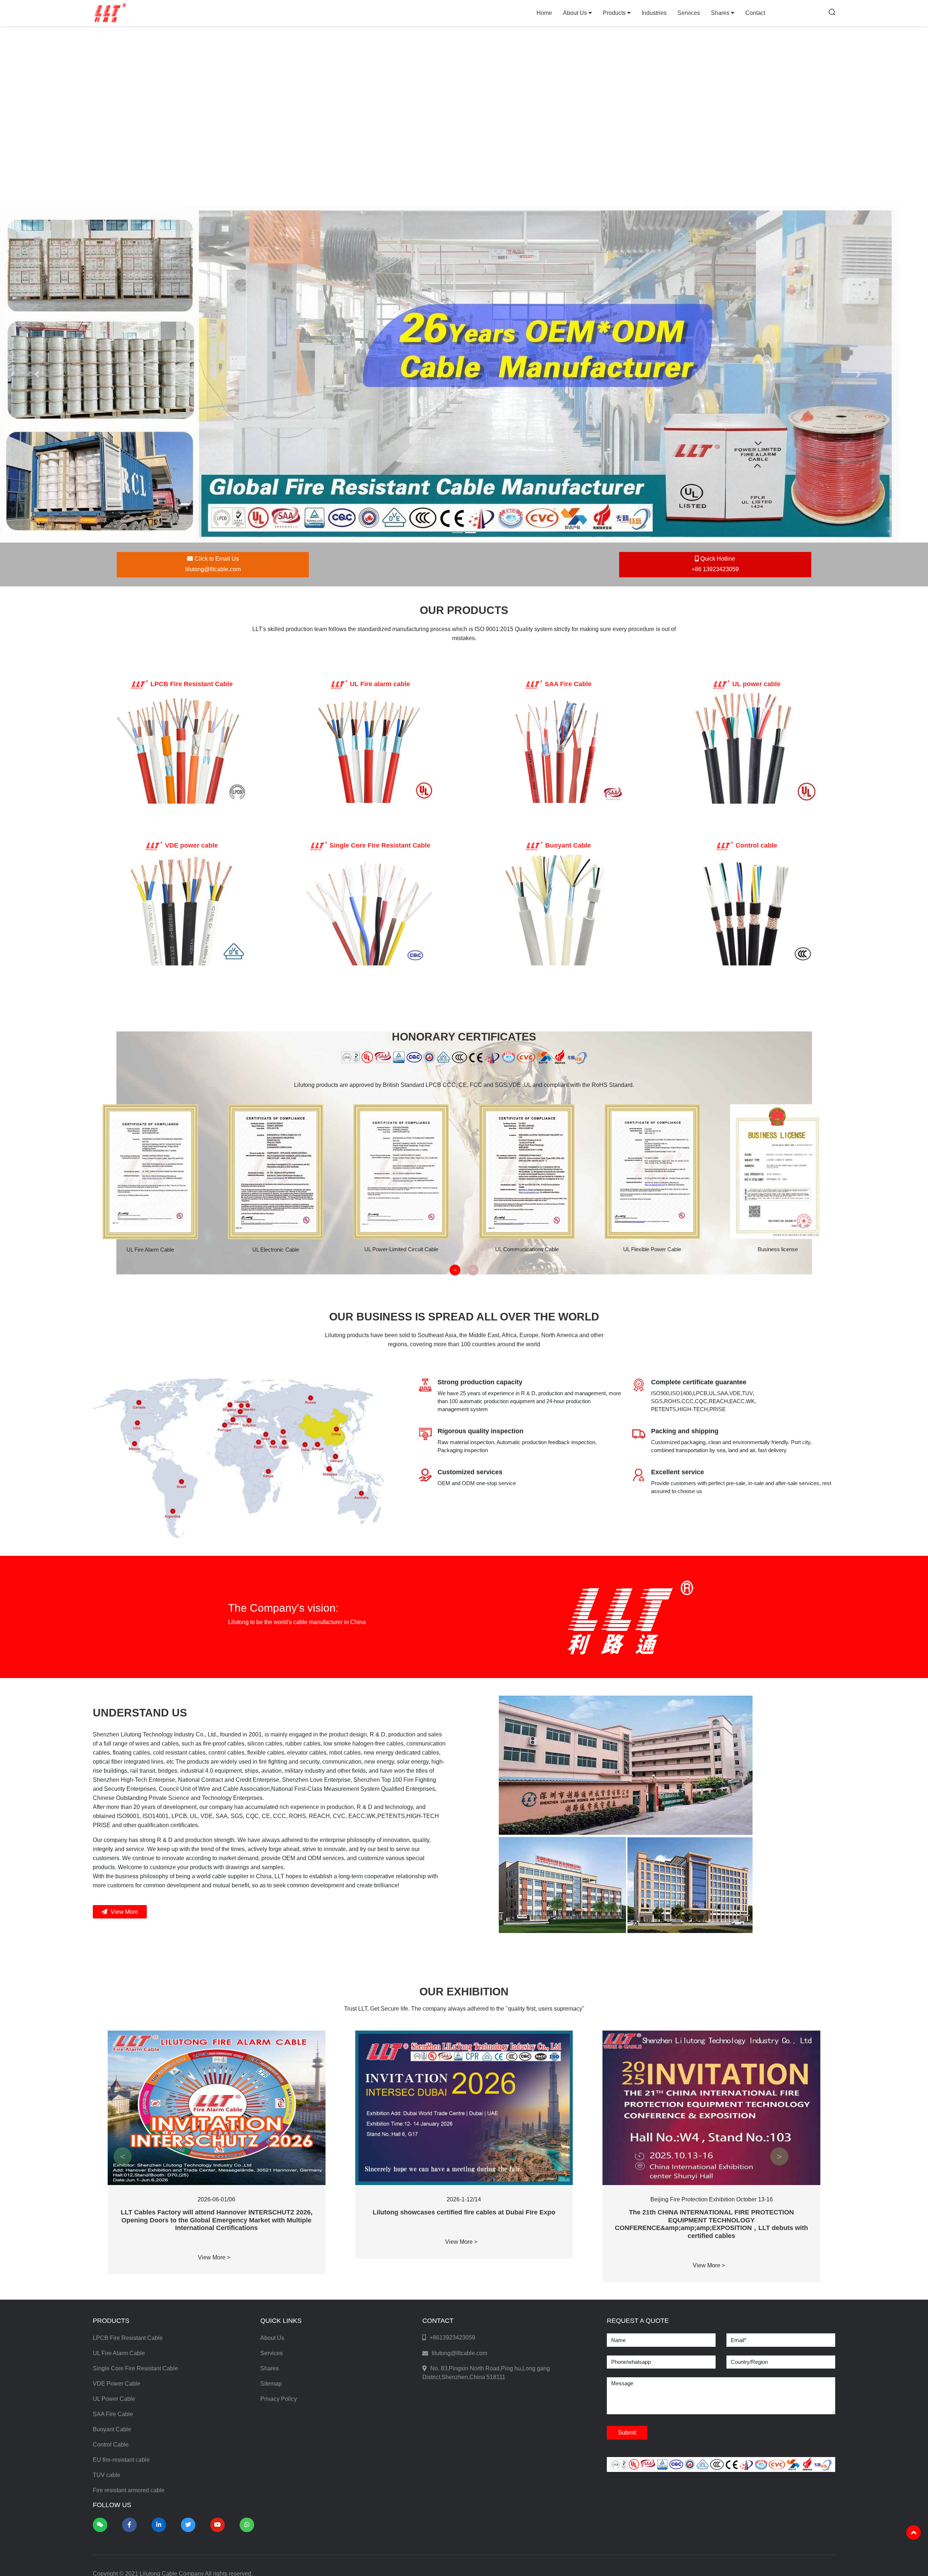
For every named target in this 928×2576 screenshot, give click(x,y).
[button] (37, 324)
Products (615, 13)
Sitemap (271, 2157)
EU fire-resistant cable (121, 2233)
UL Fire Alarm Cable (119, 2126)
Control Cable (111, 2218)
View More (124, 1685)
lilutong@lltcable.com (459, 2126)
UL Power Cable (114, 2172)
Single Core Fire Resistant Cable (135, 2141)
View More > (214, 2030)
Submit (627, 2206)
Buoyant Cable (112, 2202)
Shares (721, 13)
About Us (576, 13)
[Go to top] (913, 2532)
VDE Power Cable (117, 2157)
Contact (755, 13)
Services (689, 13)
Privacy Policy (279, 2172)
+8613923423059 (452, 2111)
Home (544, 13)
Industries (654, 13)
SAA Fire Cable (113, 2187)
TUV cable (107, 2248)
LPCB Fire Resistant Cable (128, 2111)
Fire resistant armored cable (129, 2263)
